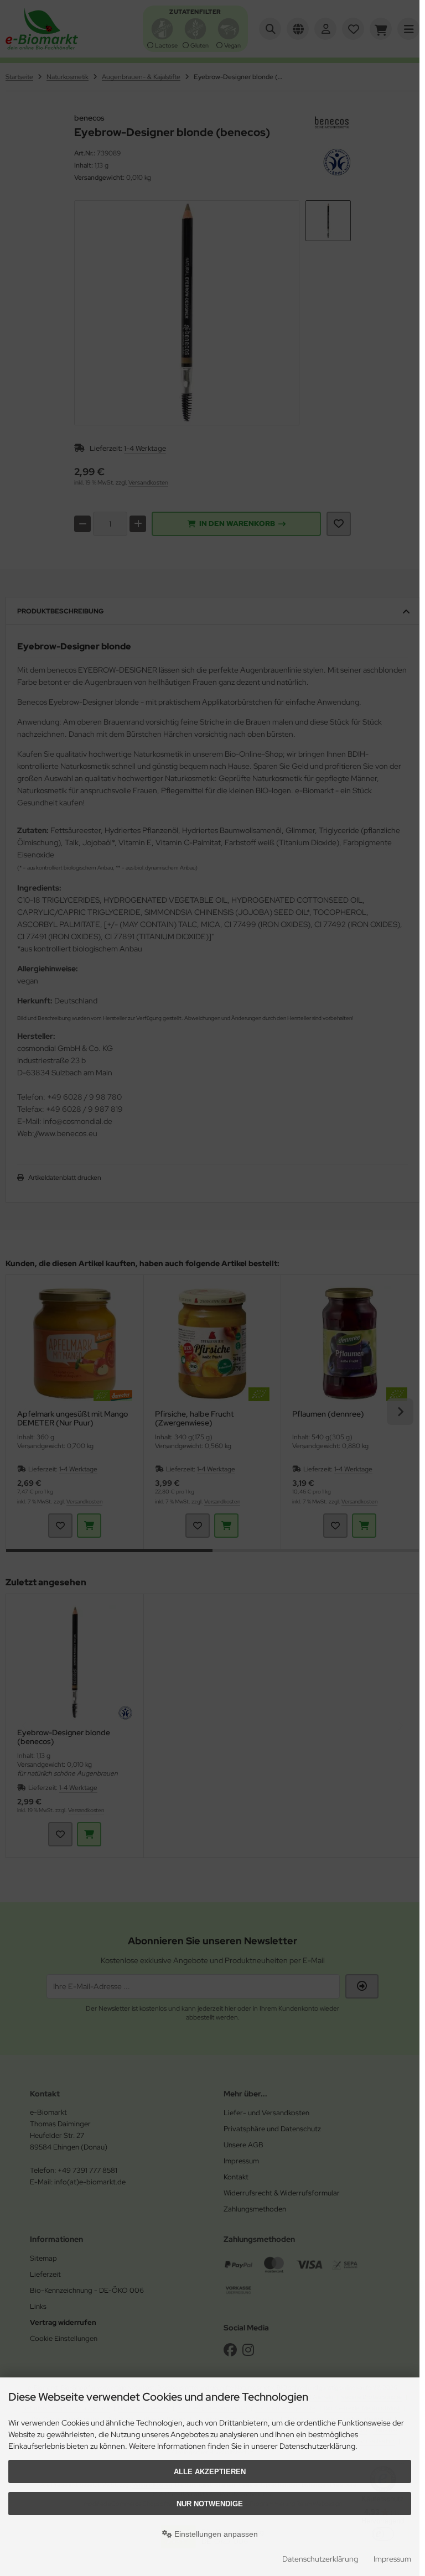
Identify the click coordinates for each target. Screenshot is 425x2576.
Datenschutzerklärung (320, 2559)
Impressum (392, 2559)
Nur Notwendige (210, 2504)
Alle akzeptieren (210, 2472)
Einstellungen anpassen (215, 2534)
